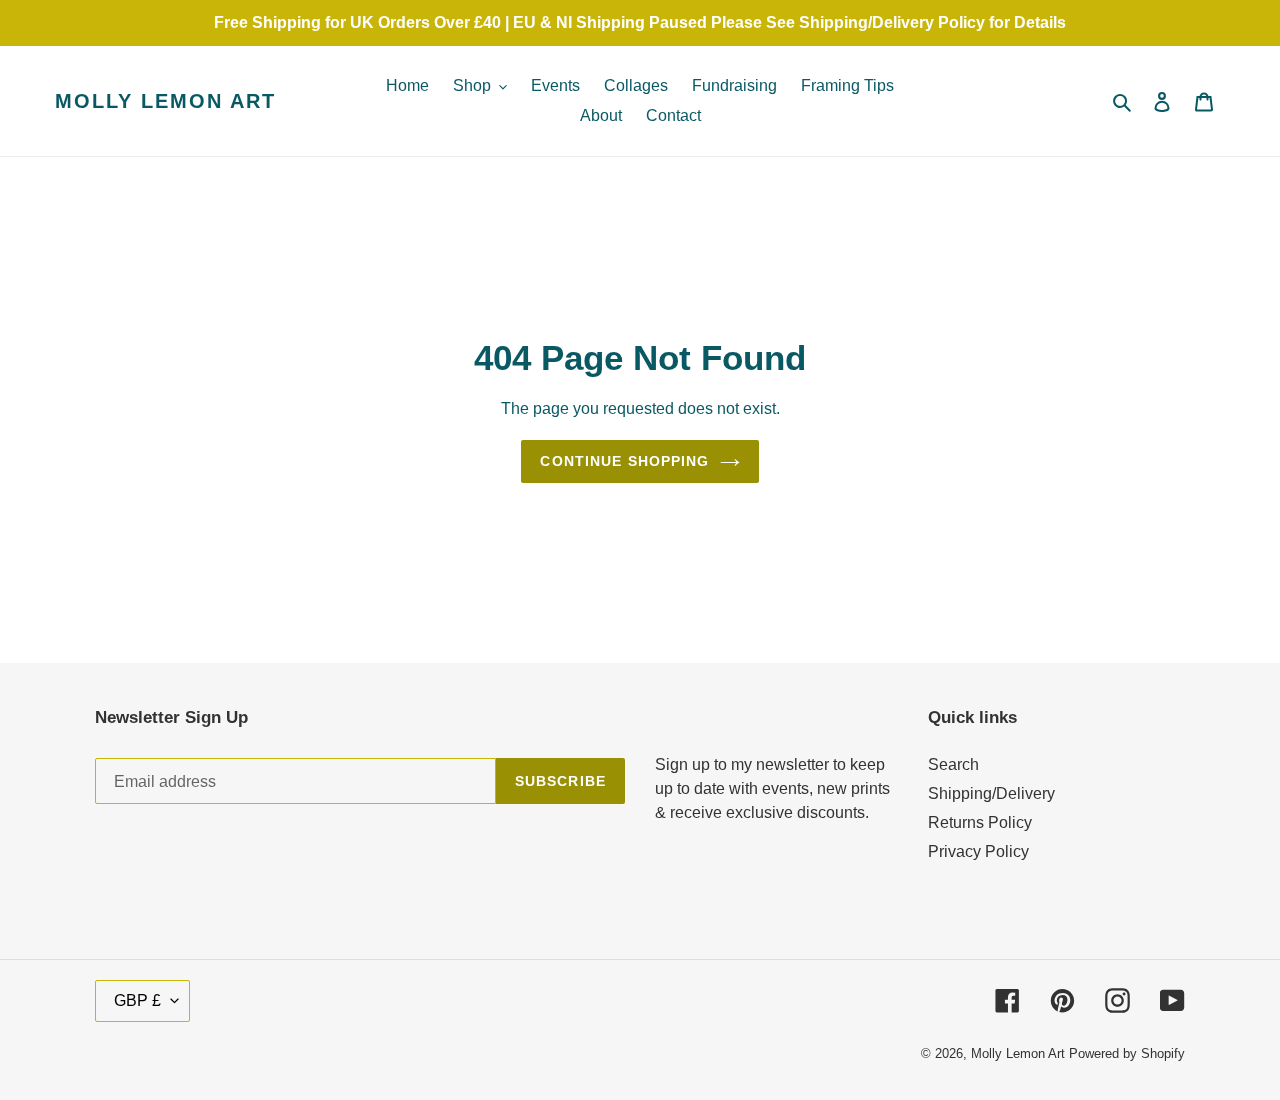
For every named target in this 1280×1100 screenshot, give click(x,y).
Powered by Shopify (1127, 1053)
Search (953, 764)
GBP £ (137, 1000)
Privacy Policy (978, 851)
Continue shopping (624, 461)
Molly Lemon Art (165, 101)
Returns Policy (980, 822)
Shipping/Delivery (991, 793)
